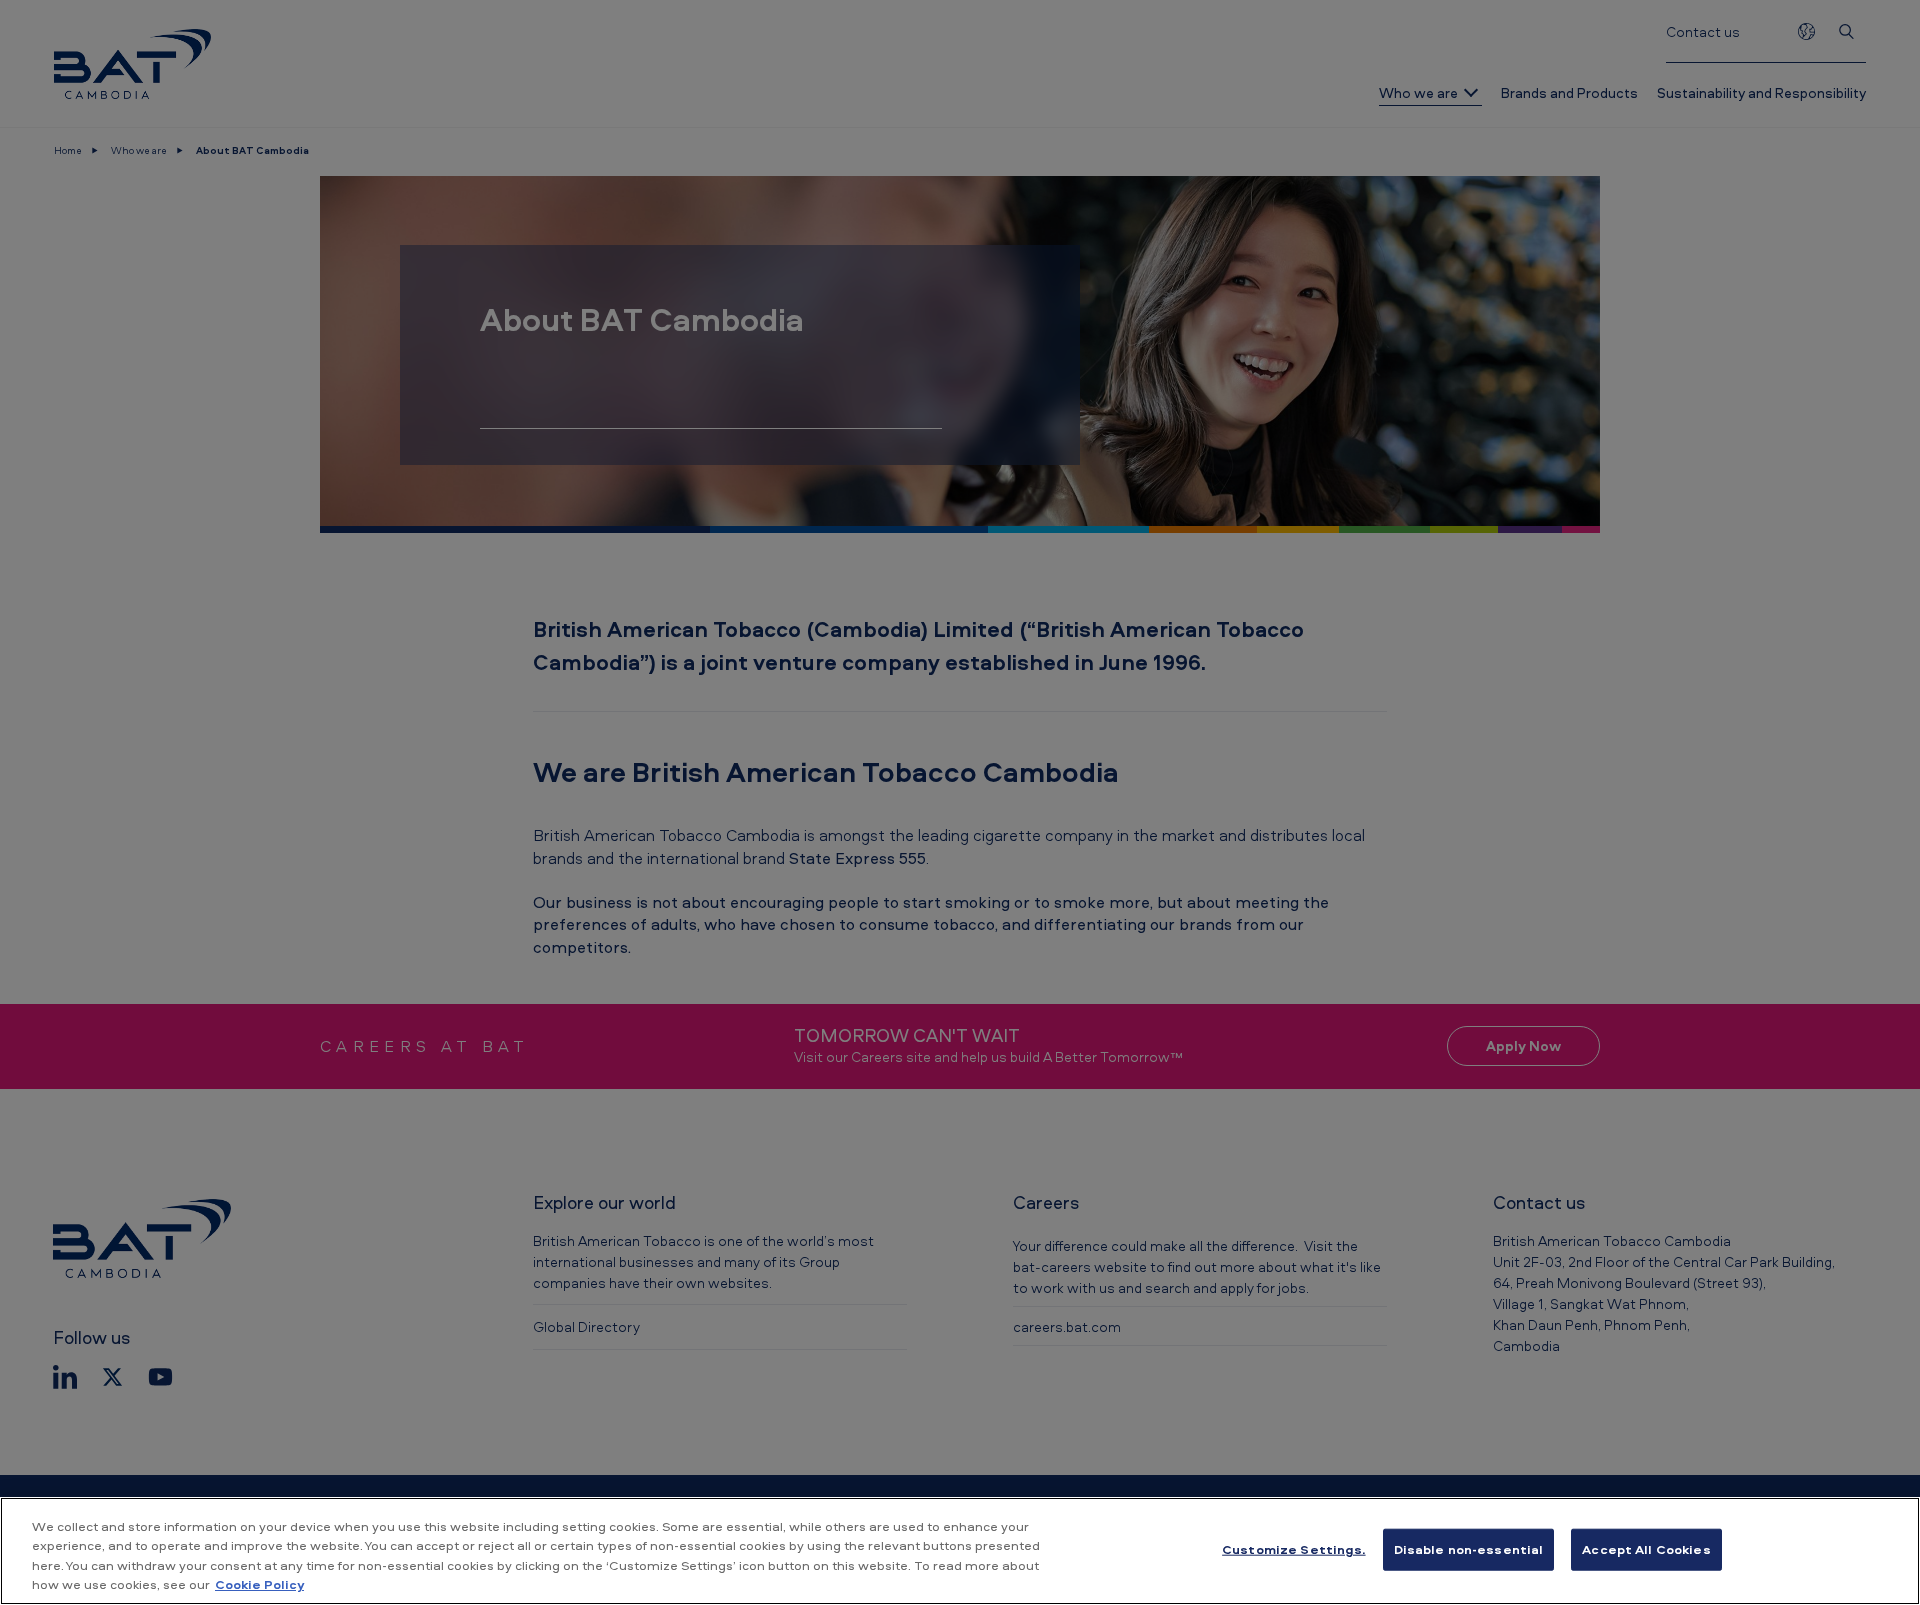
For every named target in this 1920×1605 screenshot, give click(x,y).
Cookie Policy (259, 1584)
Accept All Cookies (1646, 1549)
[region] (960, 1551)
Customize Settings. (1293, 1549)
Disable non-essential (1469, 1549)
